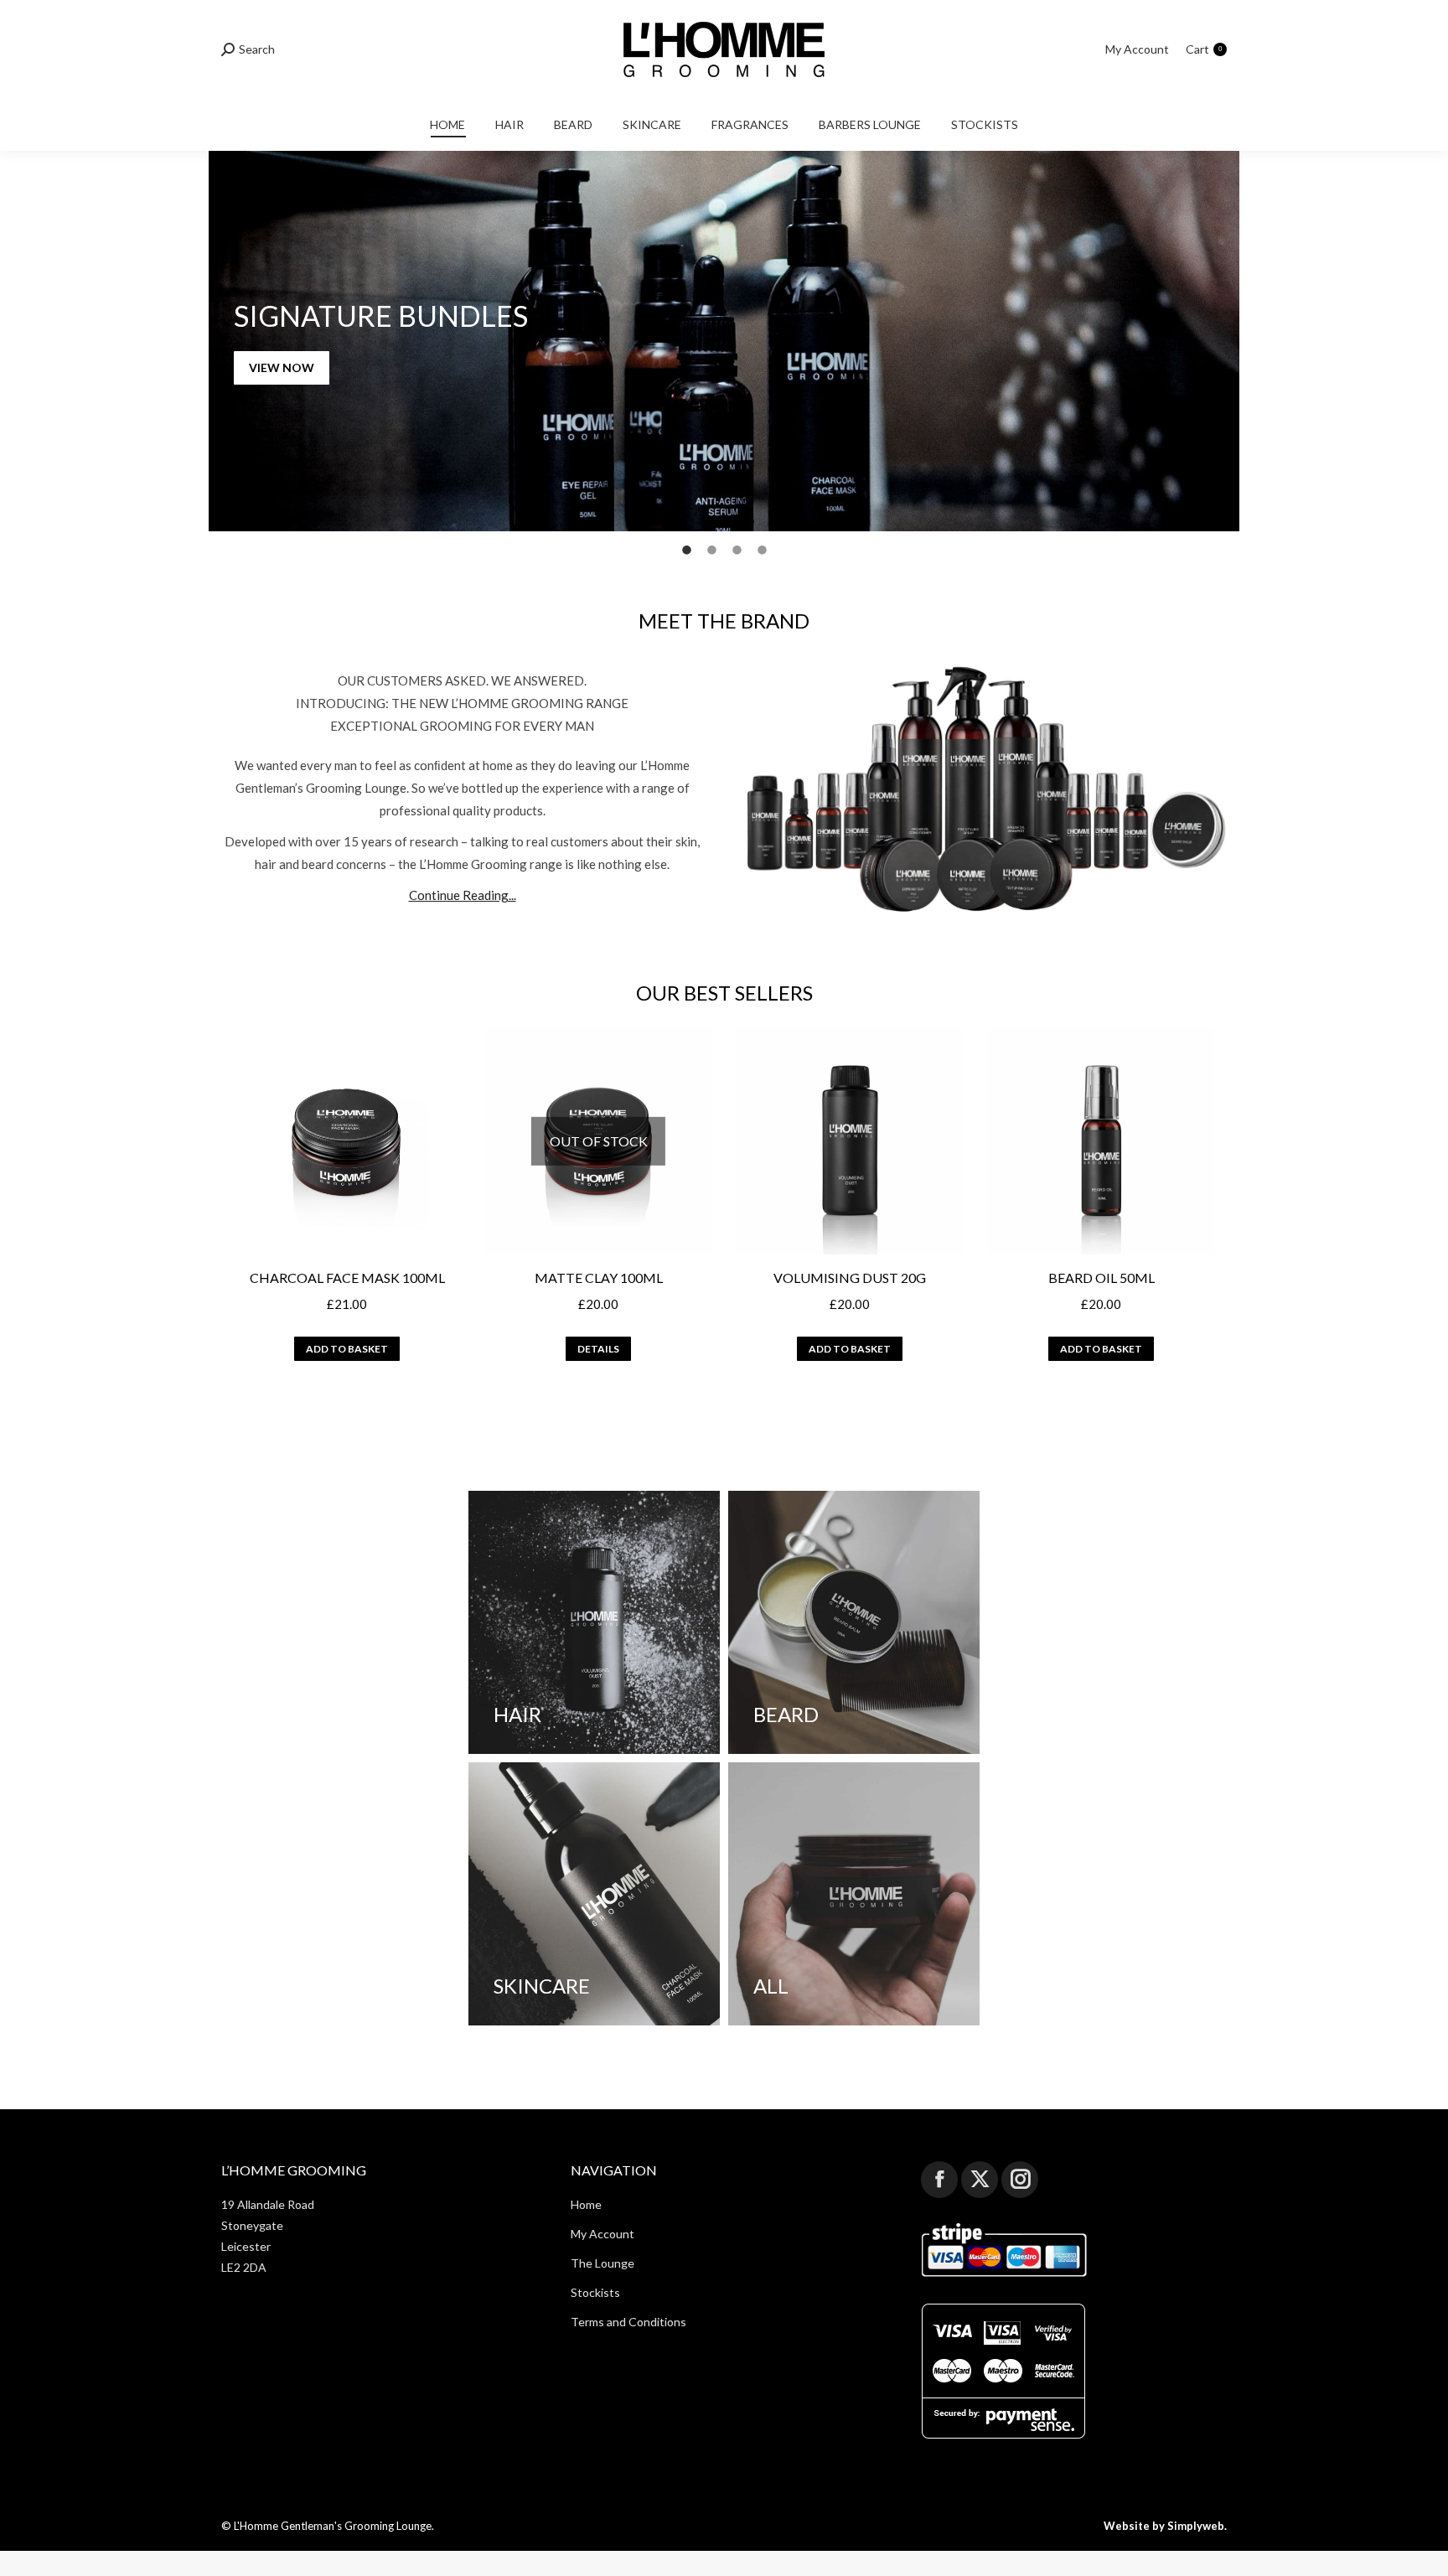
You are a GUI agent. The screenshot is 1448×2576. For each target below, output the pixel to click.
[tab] (686, 548)
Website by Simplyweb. (1165, 2525)
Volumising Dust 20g (850, 1278)
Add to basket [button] (347, 1349)
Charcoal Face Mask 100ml (347, 1278)
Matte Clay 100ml (599, 1278)
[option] (724, 341)
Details (598, 1349)
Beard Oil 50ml (1102, 1278)
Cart (1204, 49)
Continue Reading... (463, 895)
